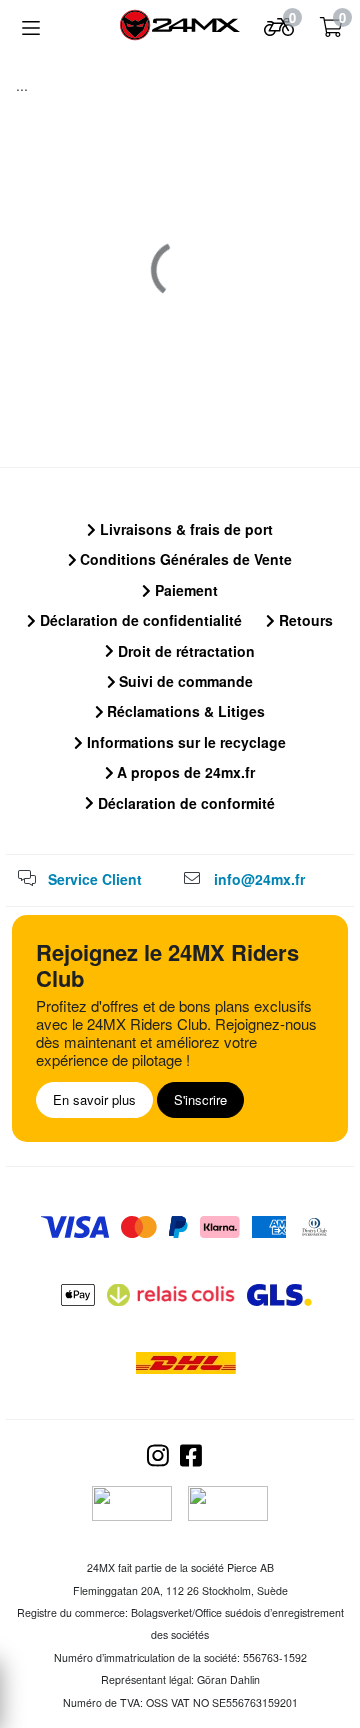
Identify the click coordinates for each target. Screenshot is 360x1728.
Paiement (184, 590)
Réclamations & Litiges (184, 711)
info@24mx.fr (259, 879)
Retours (304, 620)
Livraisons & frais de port (184, 529)
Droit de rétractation (184, 651)
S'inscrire (200, 1099)
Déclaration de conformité (184, 803)
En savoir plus (94, 1099)
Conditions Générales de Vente (184, 559)
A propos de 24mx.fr (184, 772)
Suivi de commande (184, 681)
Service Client (95, 879)
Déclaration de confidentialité (139, 620)
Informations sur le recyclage (184, 742)
